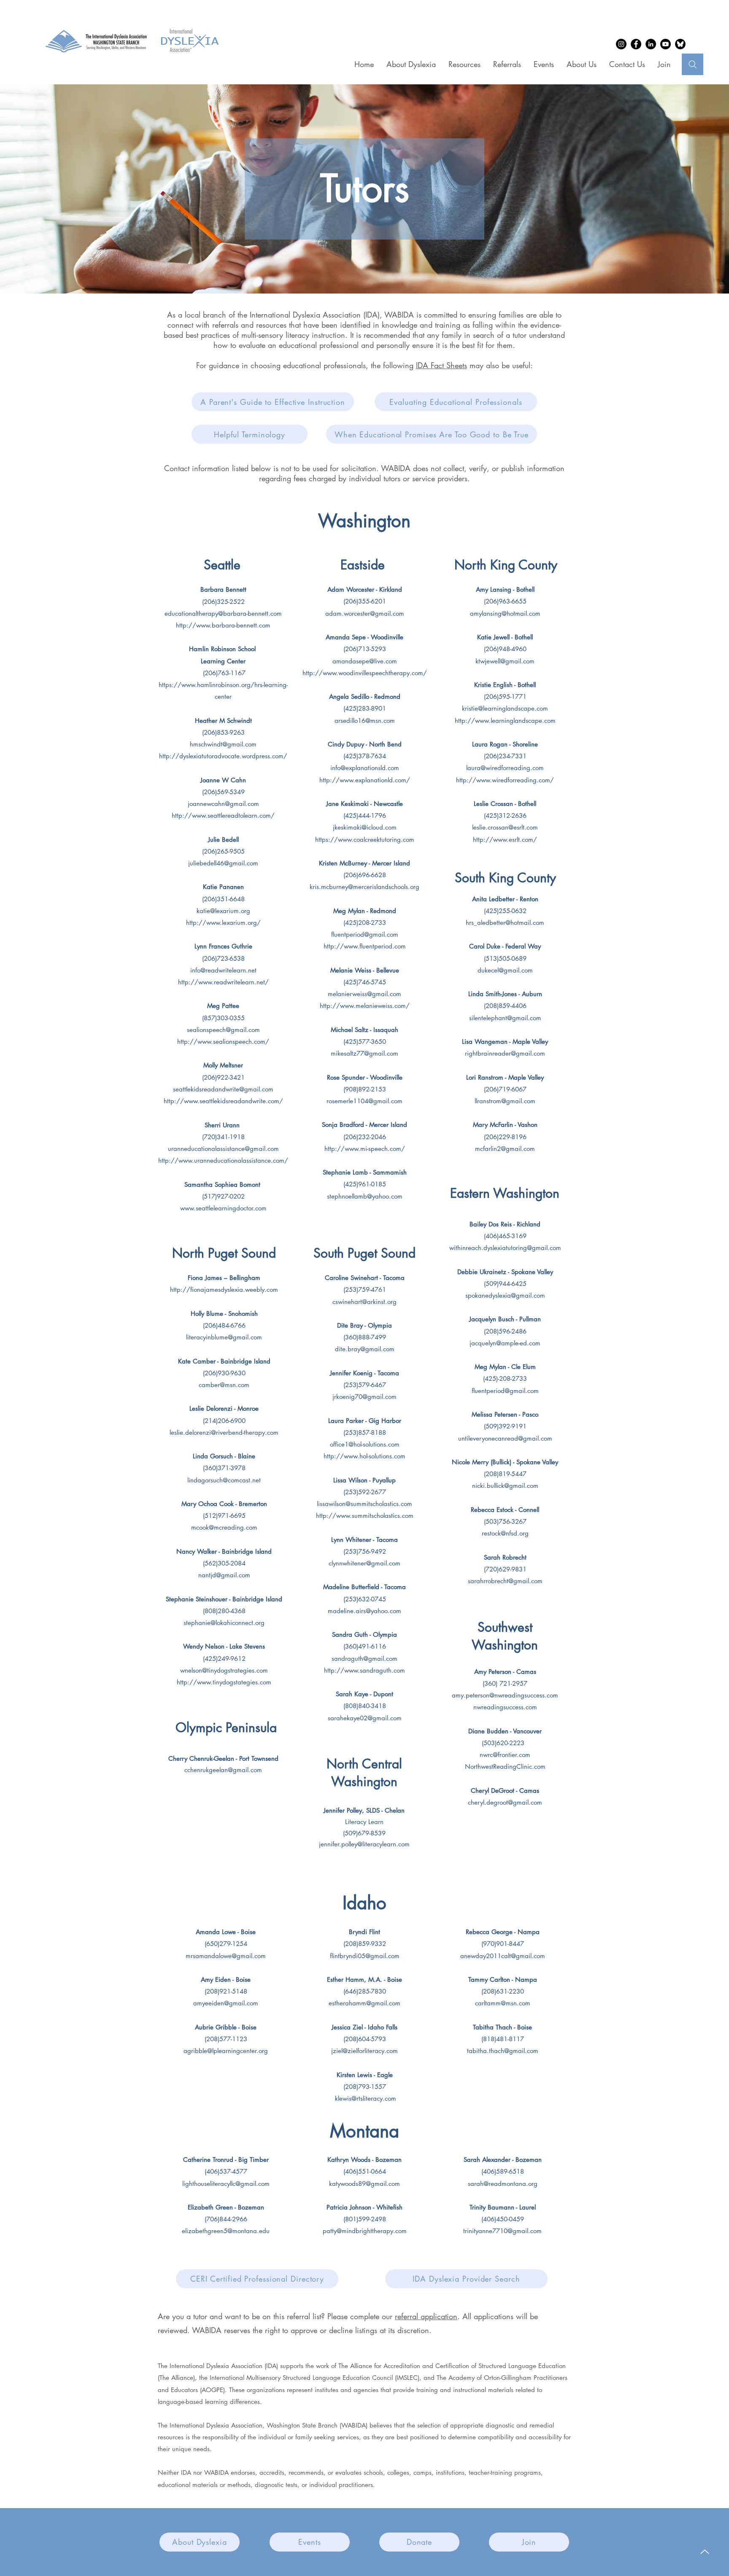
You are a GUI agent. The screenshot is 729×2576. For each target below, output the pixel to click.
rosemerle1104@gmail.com (364, 1101)
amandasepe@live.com (365, 661)
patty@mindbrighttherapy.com (365, 2231)
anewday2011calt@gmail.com (503, 1956)
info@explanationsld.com (365, 768)
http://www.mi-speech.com (363, 1149)
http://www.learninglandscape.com (505, 721)
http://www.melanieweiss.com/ (365, 1006)
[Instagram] (621, 44)
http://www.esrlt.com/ (505, 839)
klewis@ (346, 2098)
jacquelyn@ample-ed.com (505, 1343)
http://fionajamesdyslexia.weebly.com (224, 1289)
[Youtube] (666, 44)
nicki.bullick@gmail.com (505, 1486)
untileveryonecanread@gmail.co (503, 1438)
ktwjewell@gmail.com (505, 661)
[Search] (693, 64)
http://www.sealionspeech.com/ (223, 1041)
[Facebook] (636, 44)
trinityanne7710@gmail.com (502, 2231)
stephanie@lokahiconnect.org (224, 1623)
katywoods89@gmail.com (364, 2184)
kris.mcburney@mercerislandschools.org (364, 887)
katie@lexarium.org (223, 911)
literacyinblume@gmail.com (224, 1337)
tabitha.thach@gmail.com (503, 2051)
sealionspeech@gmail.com (223, 1030)
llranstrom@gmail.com (505, 1101)
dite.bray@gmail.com (365, 1349)
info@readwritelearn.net (223, 970)
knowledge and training (421, 325)
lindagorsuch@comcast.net (224, 1480)
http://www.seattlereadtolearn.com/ (223, 815)
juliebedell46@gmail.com (223, 863)
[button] (464, 64)
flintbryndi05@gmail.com (365, 1956)
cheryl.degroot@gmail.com (505, 1802)
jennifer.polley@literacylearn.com (364, 1844)
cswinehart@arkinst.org (364, 1302)
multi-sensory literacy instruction (293, 335)
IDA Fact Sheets (441, 365)
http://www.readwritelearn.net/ (223, 982)
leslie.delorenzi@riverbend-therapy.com (224, 1432)
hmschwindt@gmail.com (223, 744)
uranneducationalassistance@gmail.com (223, 1149)
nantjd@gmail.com (224, 1575)
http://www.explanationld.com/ (365, 780)
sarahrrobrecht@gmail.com (505, 1581)
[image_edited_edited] (680, 44)
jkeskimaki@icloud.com (365, 827)
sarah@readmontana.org (503, 2184)
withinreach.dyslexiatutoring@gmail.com (505, 1248)
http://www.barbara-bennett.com (223, 625)
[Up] (705, 2552)
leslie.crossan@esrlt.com (505, 827)
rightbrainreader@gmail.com (505, 1053)
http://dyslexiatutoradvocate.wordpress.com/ (223, 756)
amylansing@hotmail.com (505, 613)
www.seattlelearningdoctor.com (223, 1208)
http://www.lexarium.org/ (223, 923)
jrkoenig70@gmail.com (364, 1397)
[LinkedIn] (651, 44)
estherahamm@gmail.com (364, 2003)
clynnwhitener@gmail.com (364, 1563)
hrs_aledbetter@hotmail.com (505, 923)
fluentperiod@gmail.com (365, 934)
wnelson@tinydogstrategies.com (224, 1670)
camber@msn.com (224, 1385)
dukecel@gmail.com (505, 970)
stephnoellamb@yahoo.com (365, 1196)
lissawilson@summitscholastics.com (364, 1504)
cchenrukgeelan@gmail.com (223, 1770)
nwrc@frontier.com (505, 1755)
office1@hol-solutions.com (365, 1444)
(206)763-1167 (223, 673)
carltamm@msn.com (503, 2003)
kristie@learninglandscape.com (505, 708)
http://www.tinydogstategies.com (224, 1682)
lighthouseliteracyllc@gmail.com (226, 2184)
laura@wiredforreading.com (505, 768)
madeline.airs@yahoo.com (364, 1611)
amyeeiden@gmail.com (226, 2003)
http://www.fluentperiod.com (365, 946)
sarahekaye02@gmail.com (365, 1718)
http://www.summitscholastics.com (365, 1516)
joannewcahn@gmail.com (223, 804)
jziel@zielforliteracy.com (364, 2051)
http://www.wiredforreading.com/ (505, 780)
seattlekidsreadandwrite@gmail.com (223, 1089)
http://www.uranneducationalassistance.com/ (223, 1160)
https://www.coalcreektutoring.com (365, 839)
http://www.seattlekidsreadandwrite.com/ (223, 1101)
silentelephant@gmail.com (505, 1018)
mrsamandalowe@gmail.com (226, 1956)
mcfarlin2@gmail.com (505, 1149)
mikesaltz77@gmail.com (364, 1053)
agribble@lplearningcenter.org (226, 2051)
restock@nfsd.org (505, 1533)
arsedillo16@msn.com (365, 721)
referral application (426, 2316)
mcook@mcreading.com (224, 1527)
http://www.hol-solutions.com (364, 1456)
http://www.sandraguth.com (364, 1670)
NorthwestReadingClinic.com (505, 1766)
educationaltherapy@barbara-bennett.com (223, 613)
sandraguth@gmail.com (364, 1659)
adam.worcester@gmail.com (365, 613)
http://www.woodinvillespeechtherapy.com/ (365, 673)
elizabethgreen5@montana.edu (226, 2231)
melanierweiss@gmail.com (364, 994)
